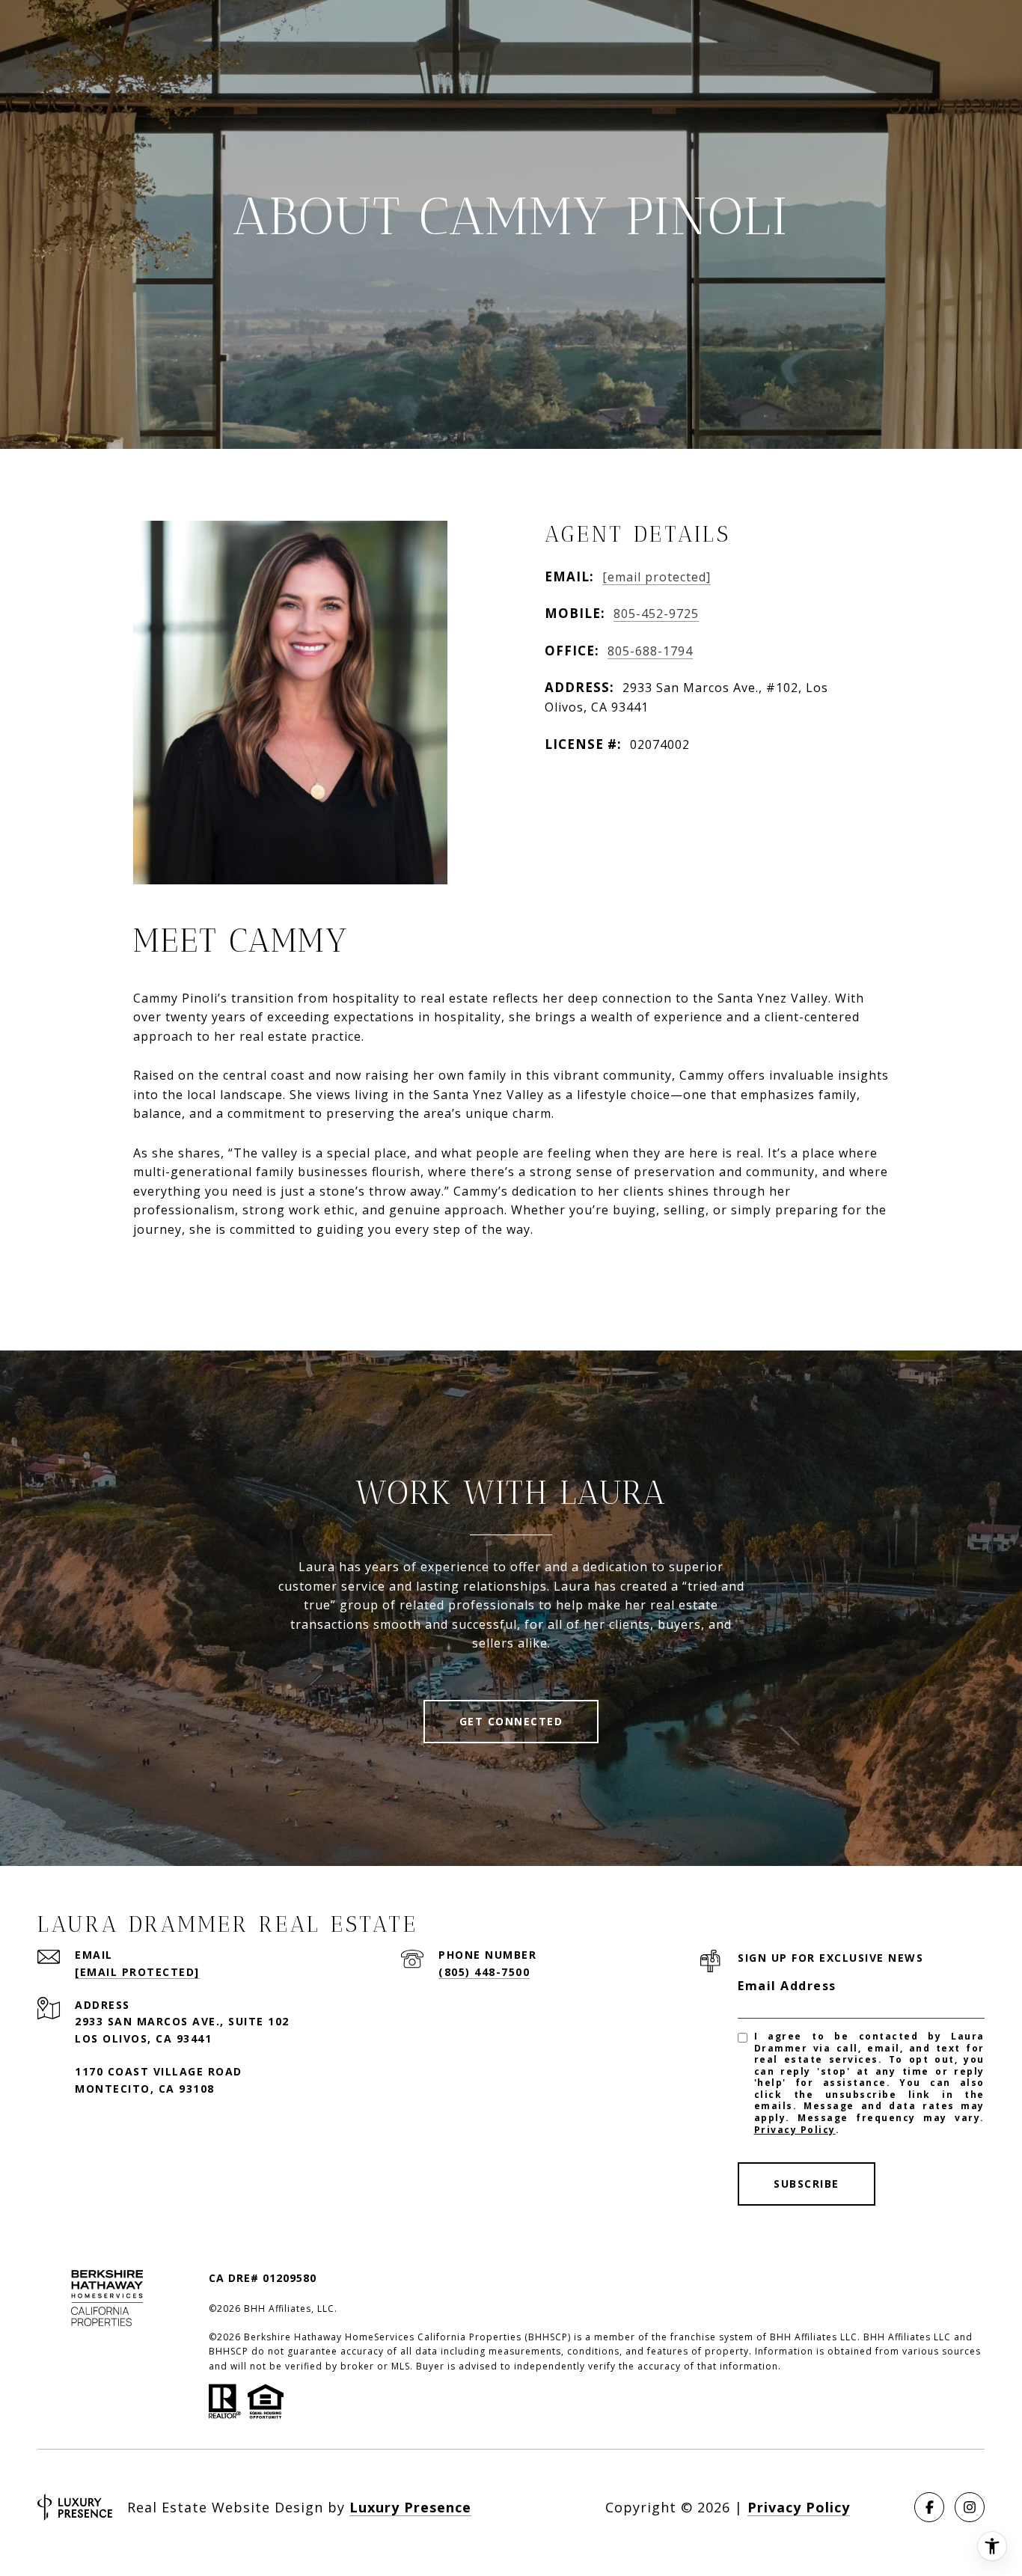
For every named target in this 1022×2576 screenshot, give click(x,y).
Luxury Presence (410, 2507)
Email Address (787, 1986)
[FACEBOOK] (929, 2507)
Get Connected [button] (511, 1721)
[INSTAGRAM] (970, 2507)
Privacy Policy (795, 2130)
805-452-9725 (656, 614)
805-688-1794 (650, 651)
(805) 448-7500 (484, 1972)
